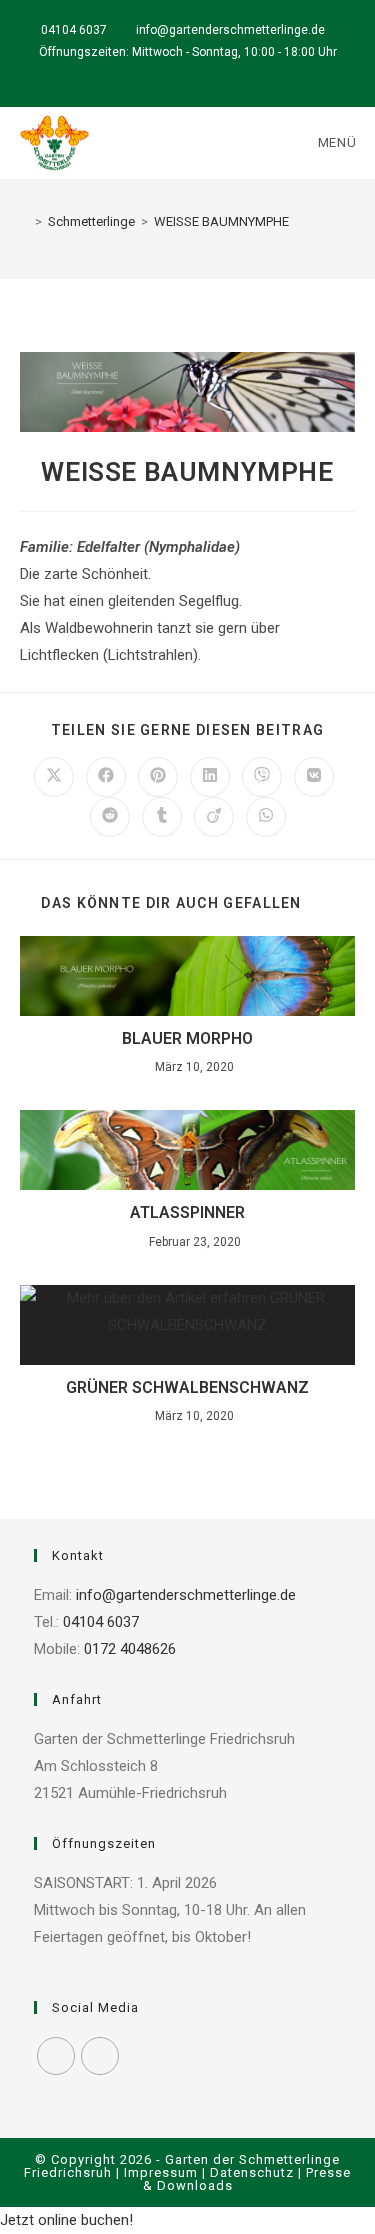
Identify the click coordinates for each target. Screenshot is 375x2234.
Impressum (161, 2172)
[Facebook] (56, 2056)
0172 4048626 (128, 1649)
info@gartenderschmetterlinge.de (232, 30)
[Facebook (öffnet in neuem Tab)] (179, 72)
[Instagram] (100, 2056)
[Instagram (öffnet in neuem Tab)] (199, 72)
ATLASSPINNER (187, 1212)
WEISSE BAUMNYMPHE (221, 221)
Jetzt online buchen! (66, 2220)
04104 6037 (74, 30)
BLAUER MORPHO (187, 1038)
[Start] (24, 221)
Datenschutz (252, 2172)
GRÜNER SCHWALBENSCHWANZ (187, 1387)
